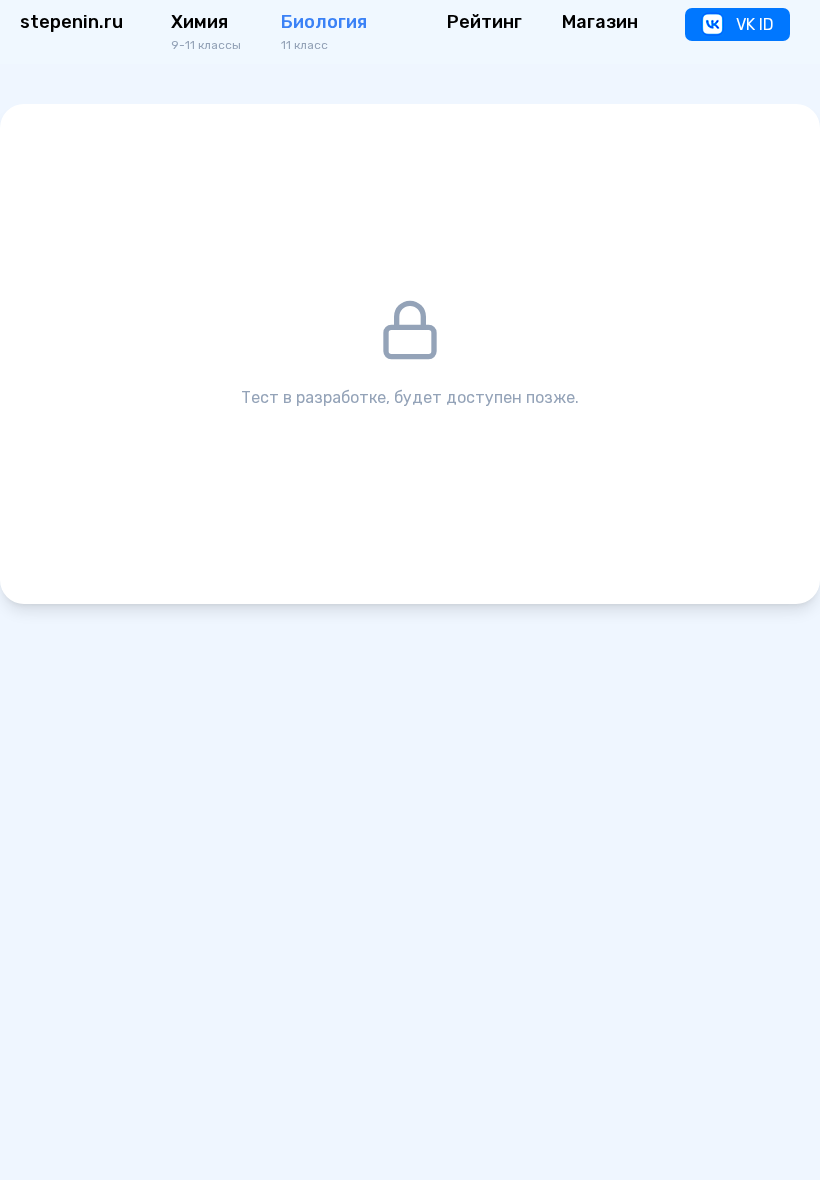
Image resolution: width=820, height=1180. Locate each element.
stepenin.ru (71, 22)
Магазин (600, 22)
